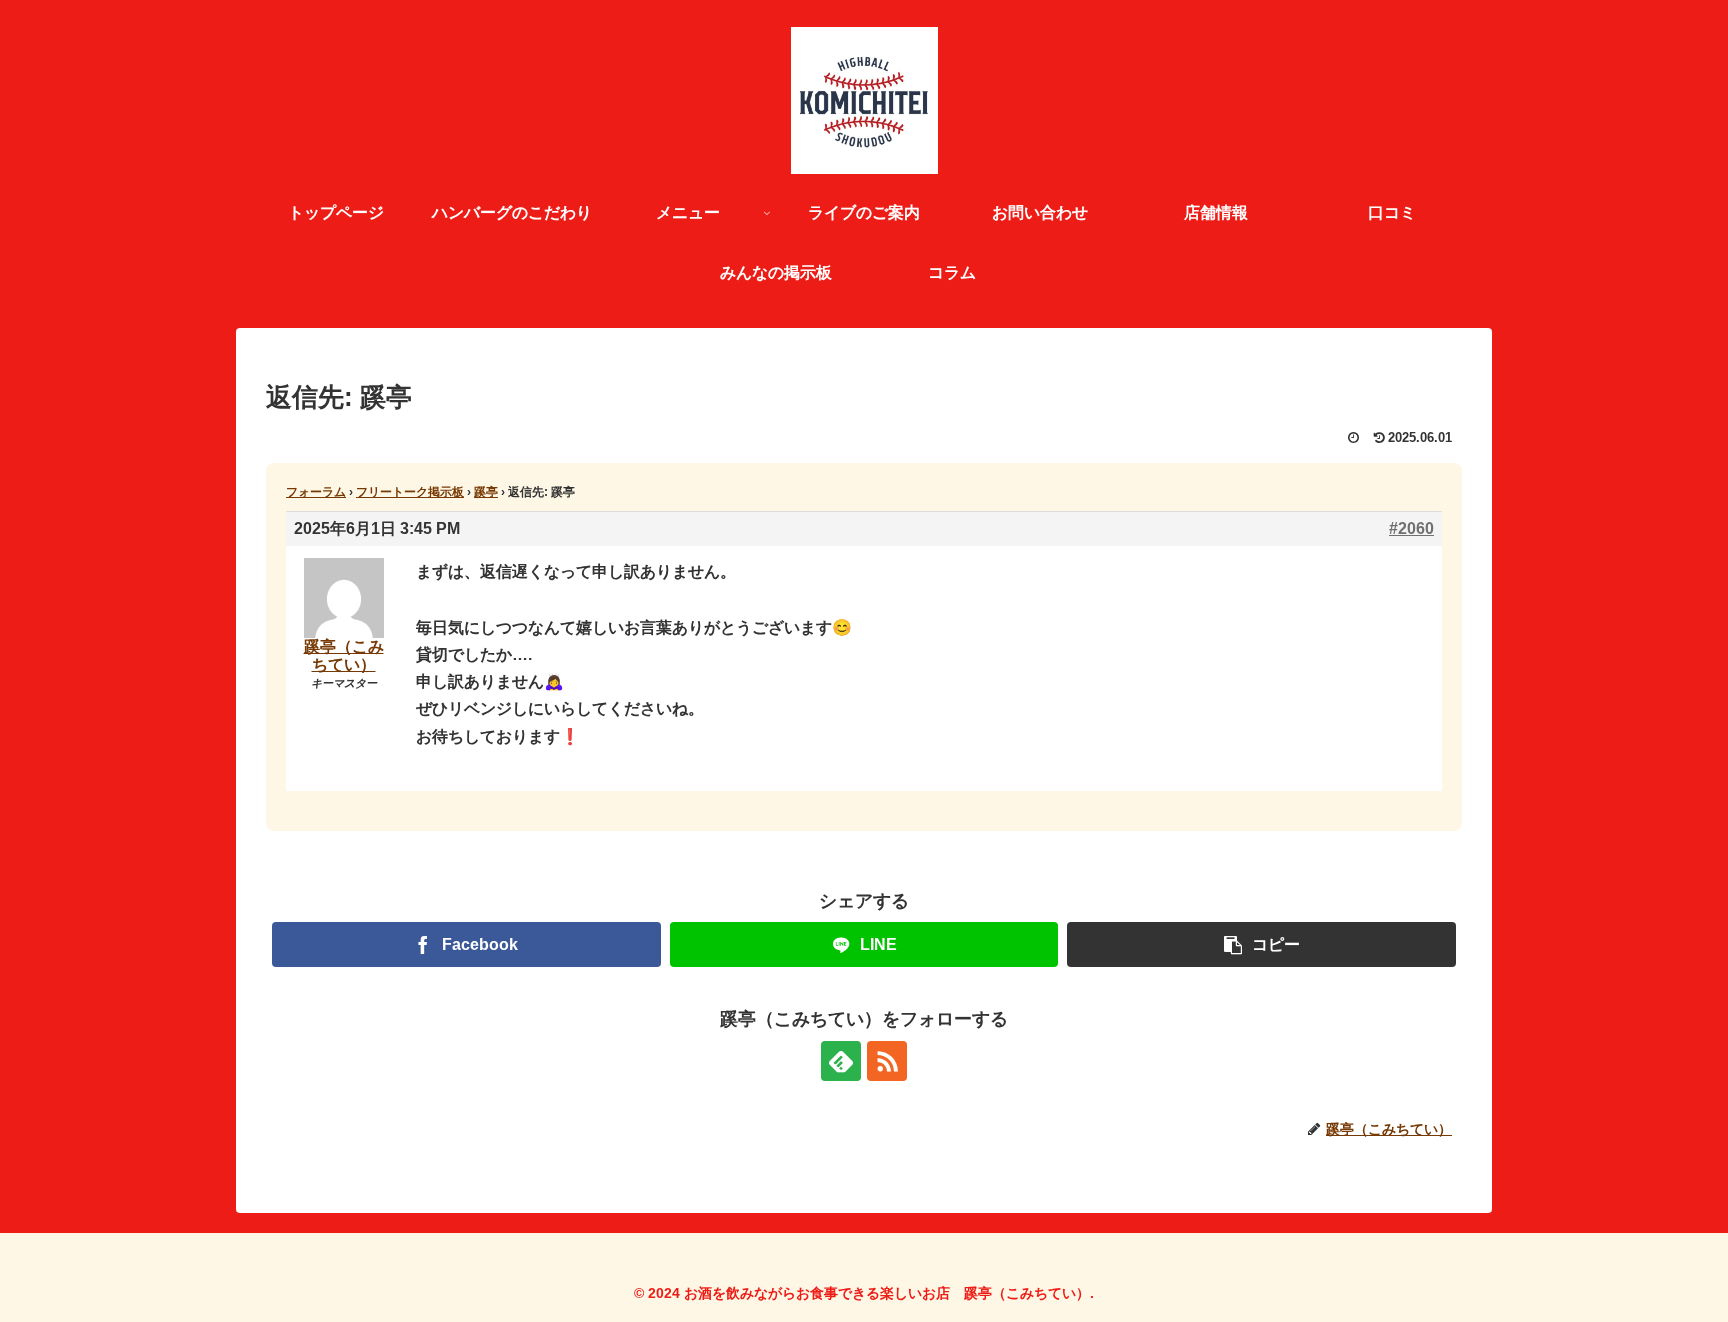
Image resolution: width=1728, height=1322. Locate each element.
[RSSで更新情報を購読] (887, 1061)
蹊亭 (486, 492)
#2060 (1411, 528)
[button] (1261, 944)
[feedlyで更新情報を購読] (841, 1061)
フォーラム (316, 492)
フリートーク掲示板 (410, 492)
